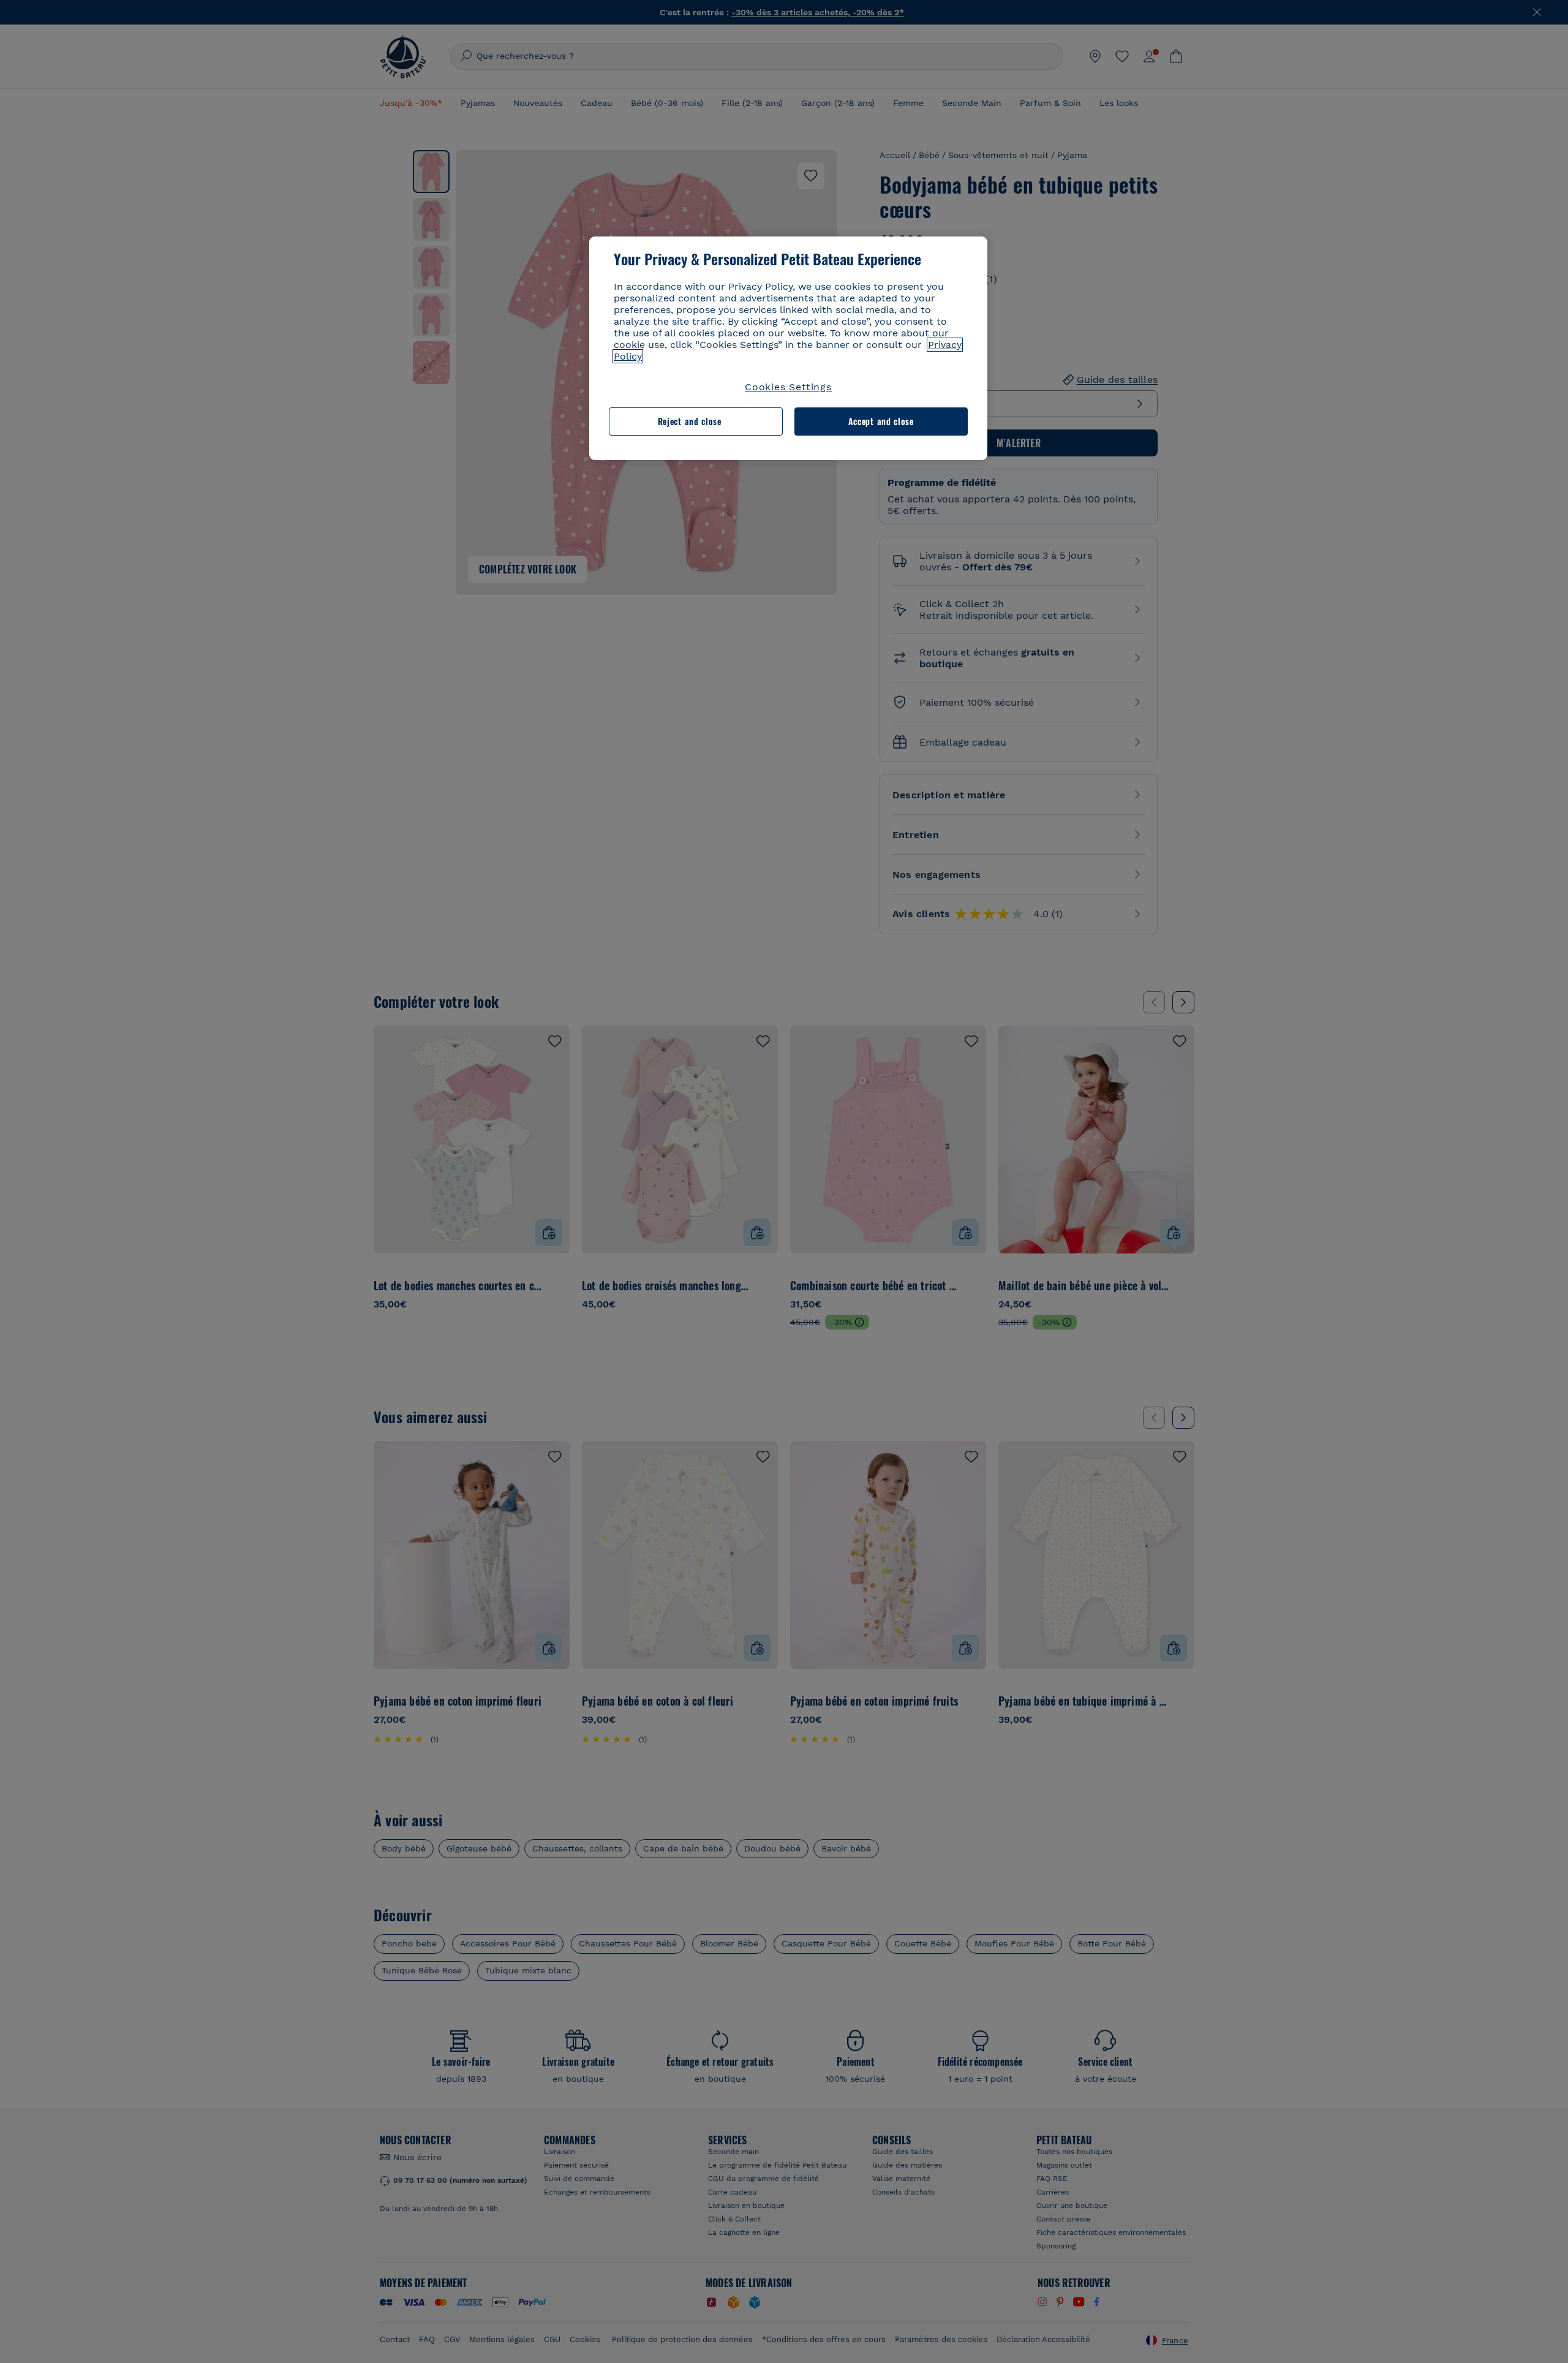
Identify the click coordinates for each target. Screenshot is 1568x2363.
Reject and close (690, 421)
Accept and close (881, 421)
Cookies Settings (788, 387)
